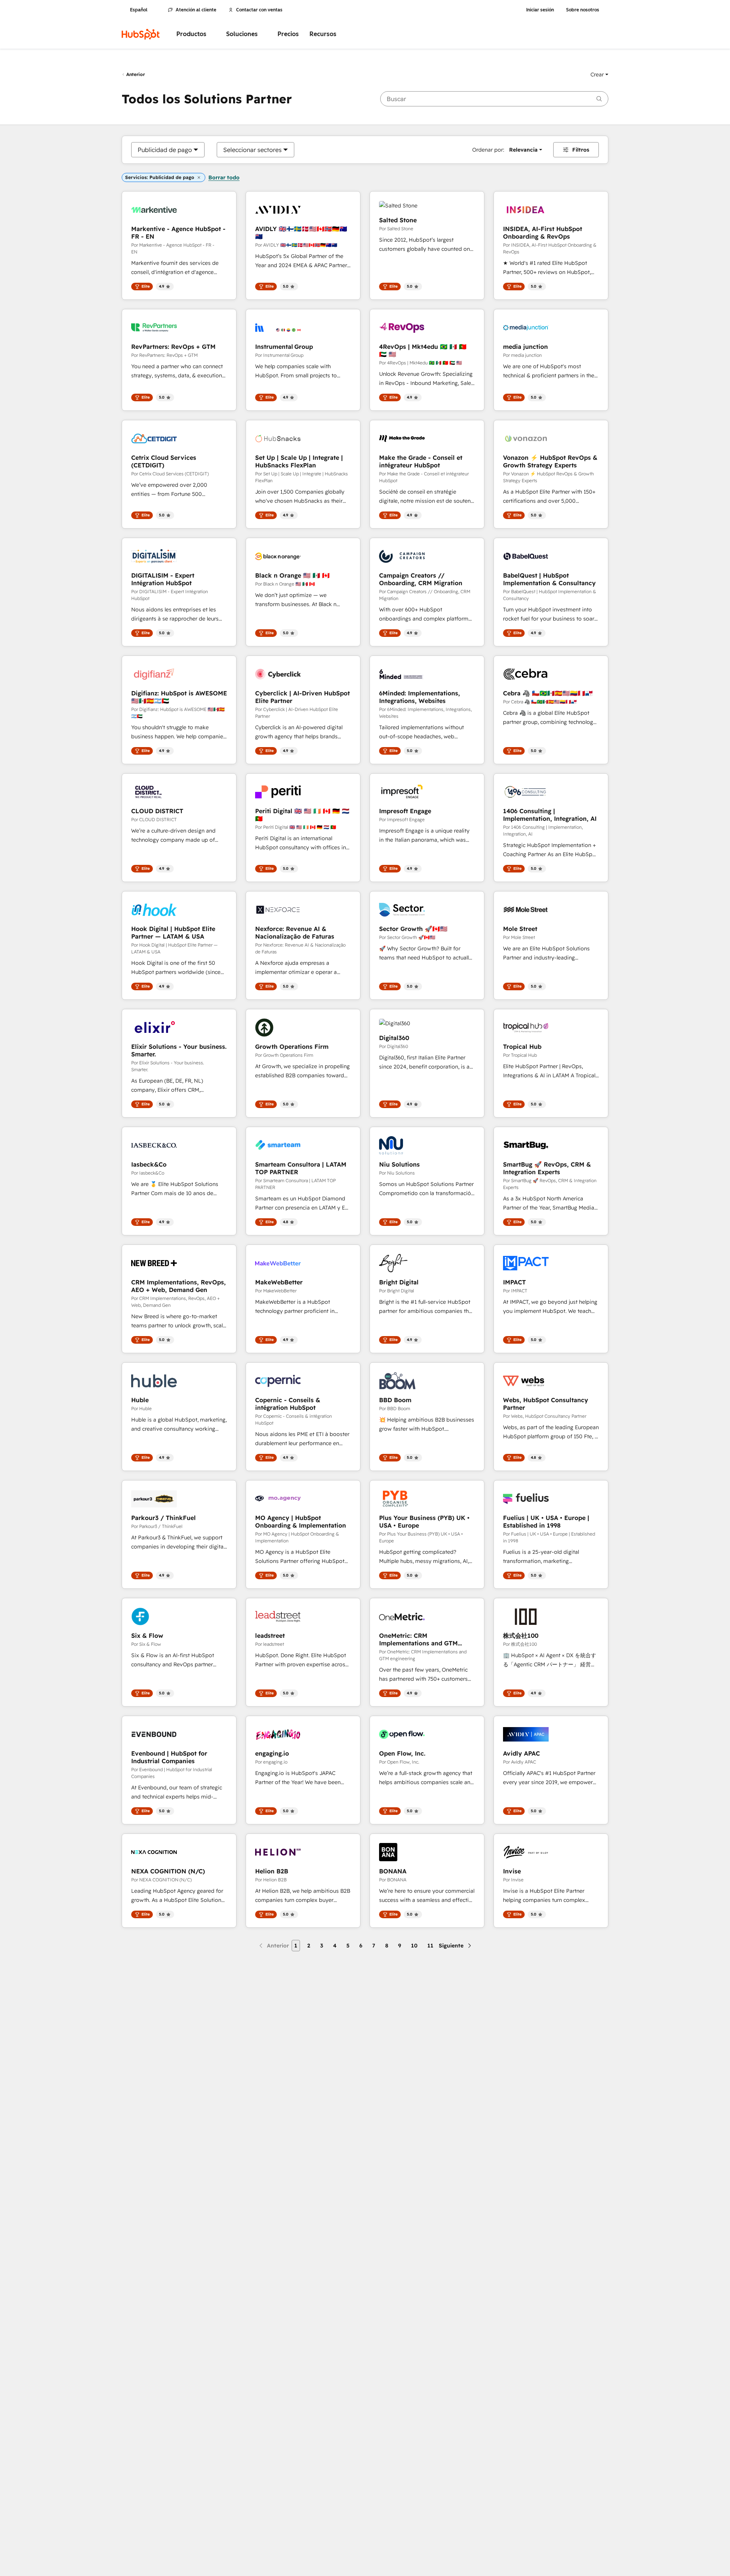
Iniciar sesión (540, 10)
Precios (288, 34)
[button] (599, 74)
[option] (165, 150)
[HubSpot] (141, 34)
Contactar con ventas (259, 10)
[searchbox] (494, 99)
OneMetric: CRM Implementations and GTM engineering (418, 1639)
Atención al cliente (196, 10)
